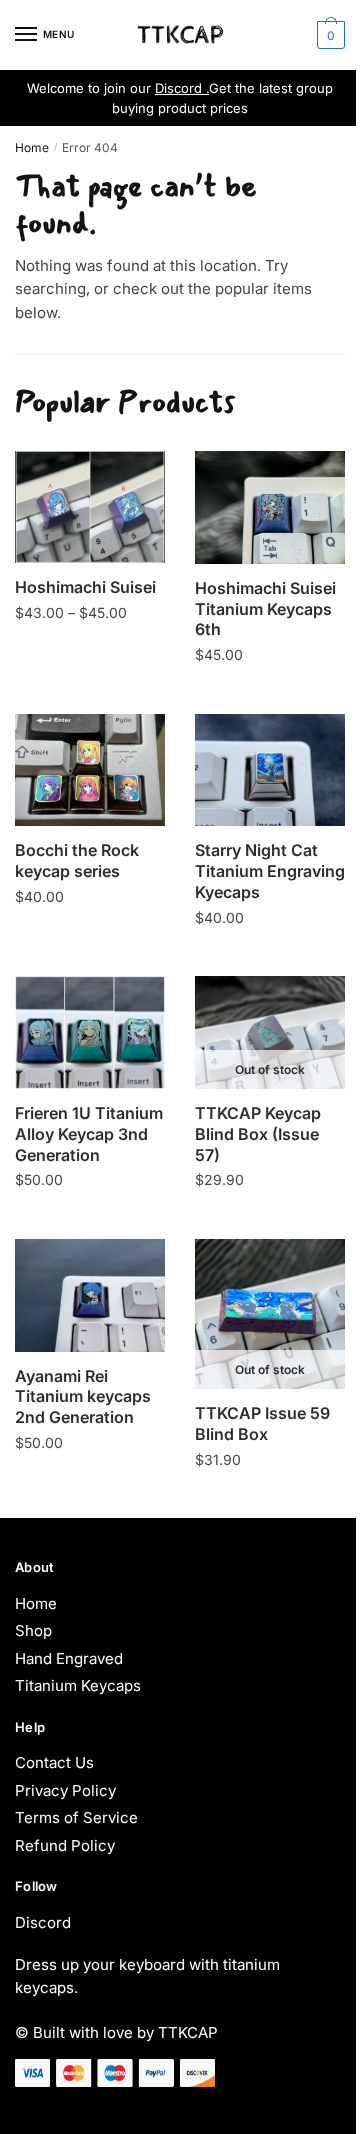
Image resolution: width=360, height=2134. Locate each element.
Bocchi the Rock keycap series (77, 860)
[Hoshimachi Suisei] (90, 507)
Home (32, 147)
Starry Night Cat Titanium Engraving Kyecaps (270, 871)
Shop (33, 1630)
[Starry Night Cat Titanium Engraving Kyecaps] (270, 770)
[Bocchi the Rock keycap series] (90, 770)
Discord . (182, 88)
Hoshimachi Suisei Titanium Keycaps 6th (265, 609)
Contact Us (54, 1762)
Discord (43, 1922)
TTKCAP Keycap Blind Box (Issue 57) (258, 1134)
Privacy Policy (65, 1790)
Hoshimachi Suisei (85, 587)
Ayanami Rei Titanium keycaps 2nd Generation (83, 1397)
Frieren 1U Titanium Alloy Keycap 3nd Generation (89, 1134)
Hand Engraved (69, 1658)
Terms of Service (76, 1817)
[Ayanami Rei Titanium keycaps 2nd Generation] (90, 1295)
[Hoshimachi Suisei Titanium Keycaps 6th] (270, 507)
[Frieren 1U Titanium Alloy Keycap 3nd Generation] (90, 1032)
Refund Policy (65, 1845)
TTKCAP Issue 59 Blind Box (262, 1423)
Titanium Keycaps (78, 1685)
